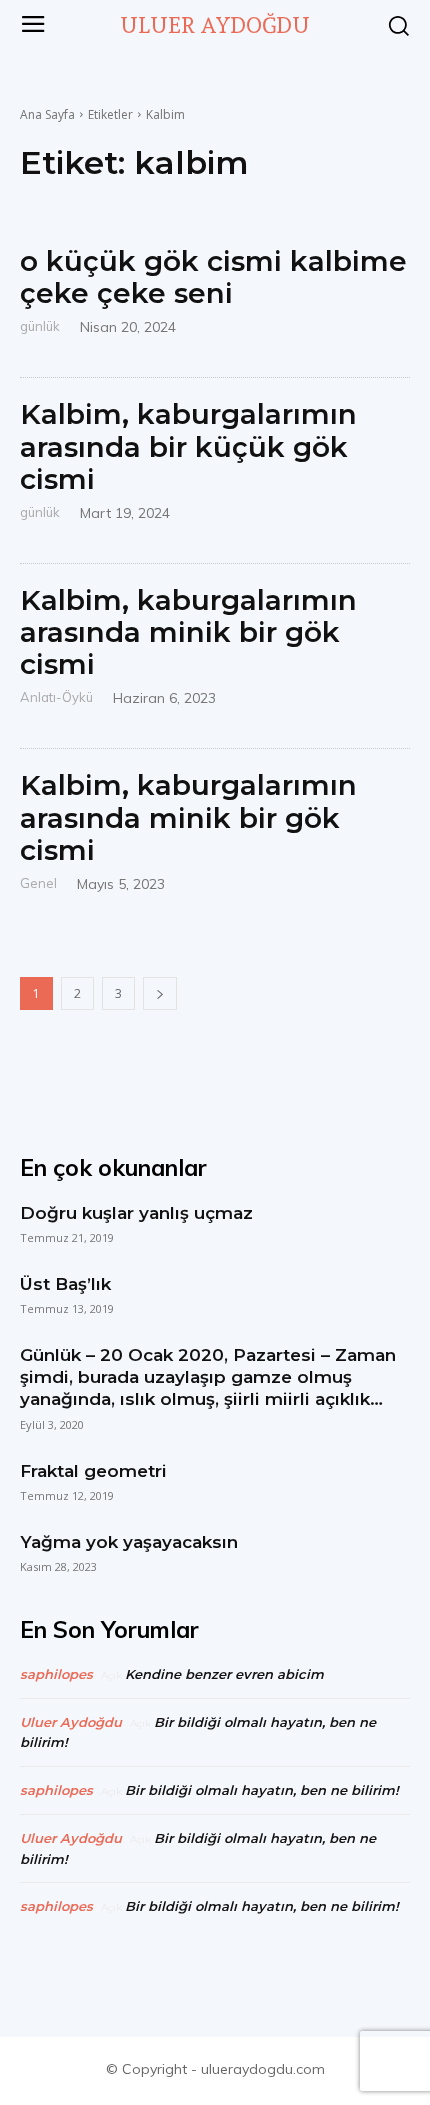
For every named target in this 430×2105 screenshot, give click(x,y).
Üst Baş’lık (65, 1284)
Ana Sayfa (47, 114)
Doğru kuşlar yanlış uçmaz (136, 1213)
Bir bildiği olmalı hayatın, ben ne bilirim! (262, 1790)
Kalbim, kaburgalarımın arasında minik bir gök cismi (188, 632)
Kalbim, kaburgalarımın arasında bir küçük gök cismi (188, 446)
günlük (40, 325)
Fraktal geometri (93, 1471)
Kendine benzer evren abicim (224, 1674)
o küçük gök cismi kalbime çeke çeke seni (213, 277)
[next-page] (160, 993)
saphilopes (56, 1674)
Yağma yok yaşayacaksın (129, 1542)
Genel (38, 882)
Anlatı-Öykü (56, 696)
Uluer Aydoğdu (71, 1722)
